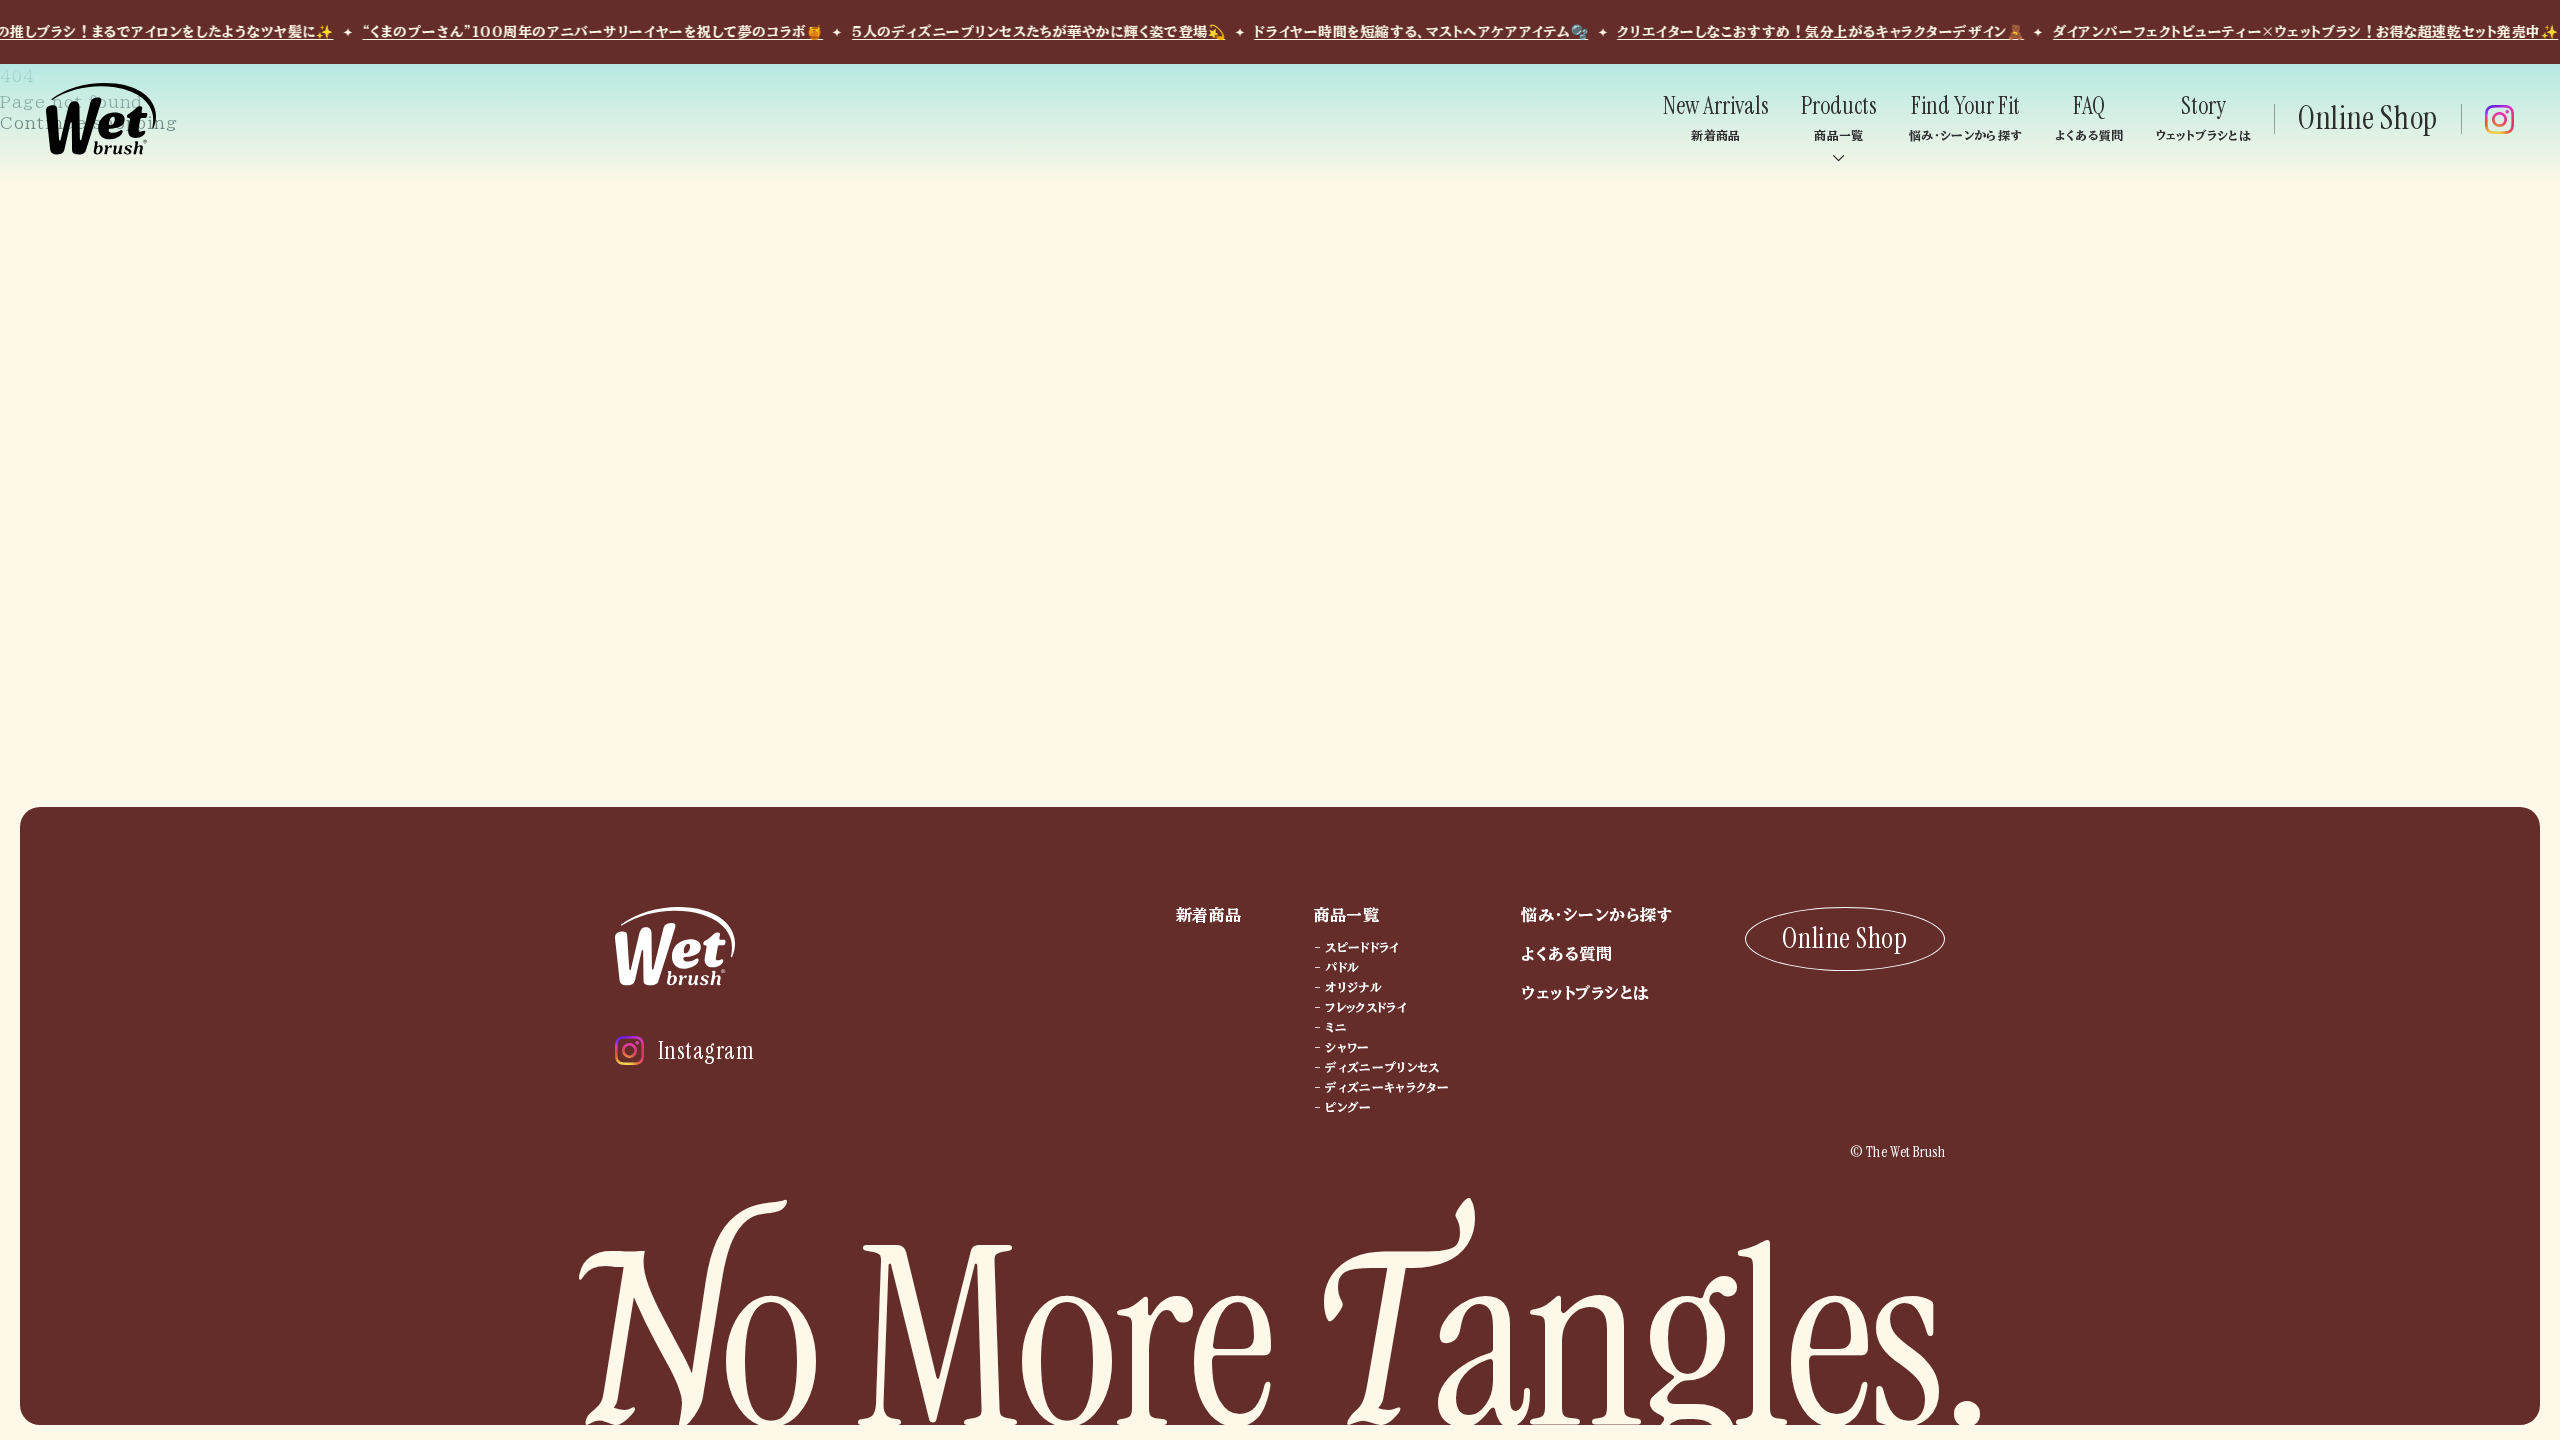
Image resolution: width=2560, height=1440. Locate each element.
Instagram (706, 1050)
